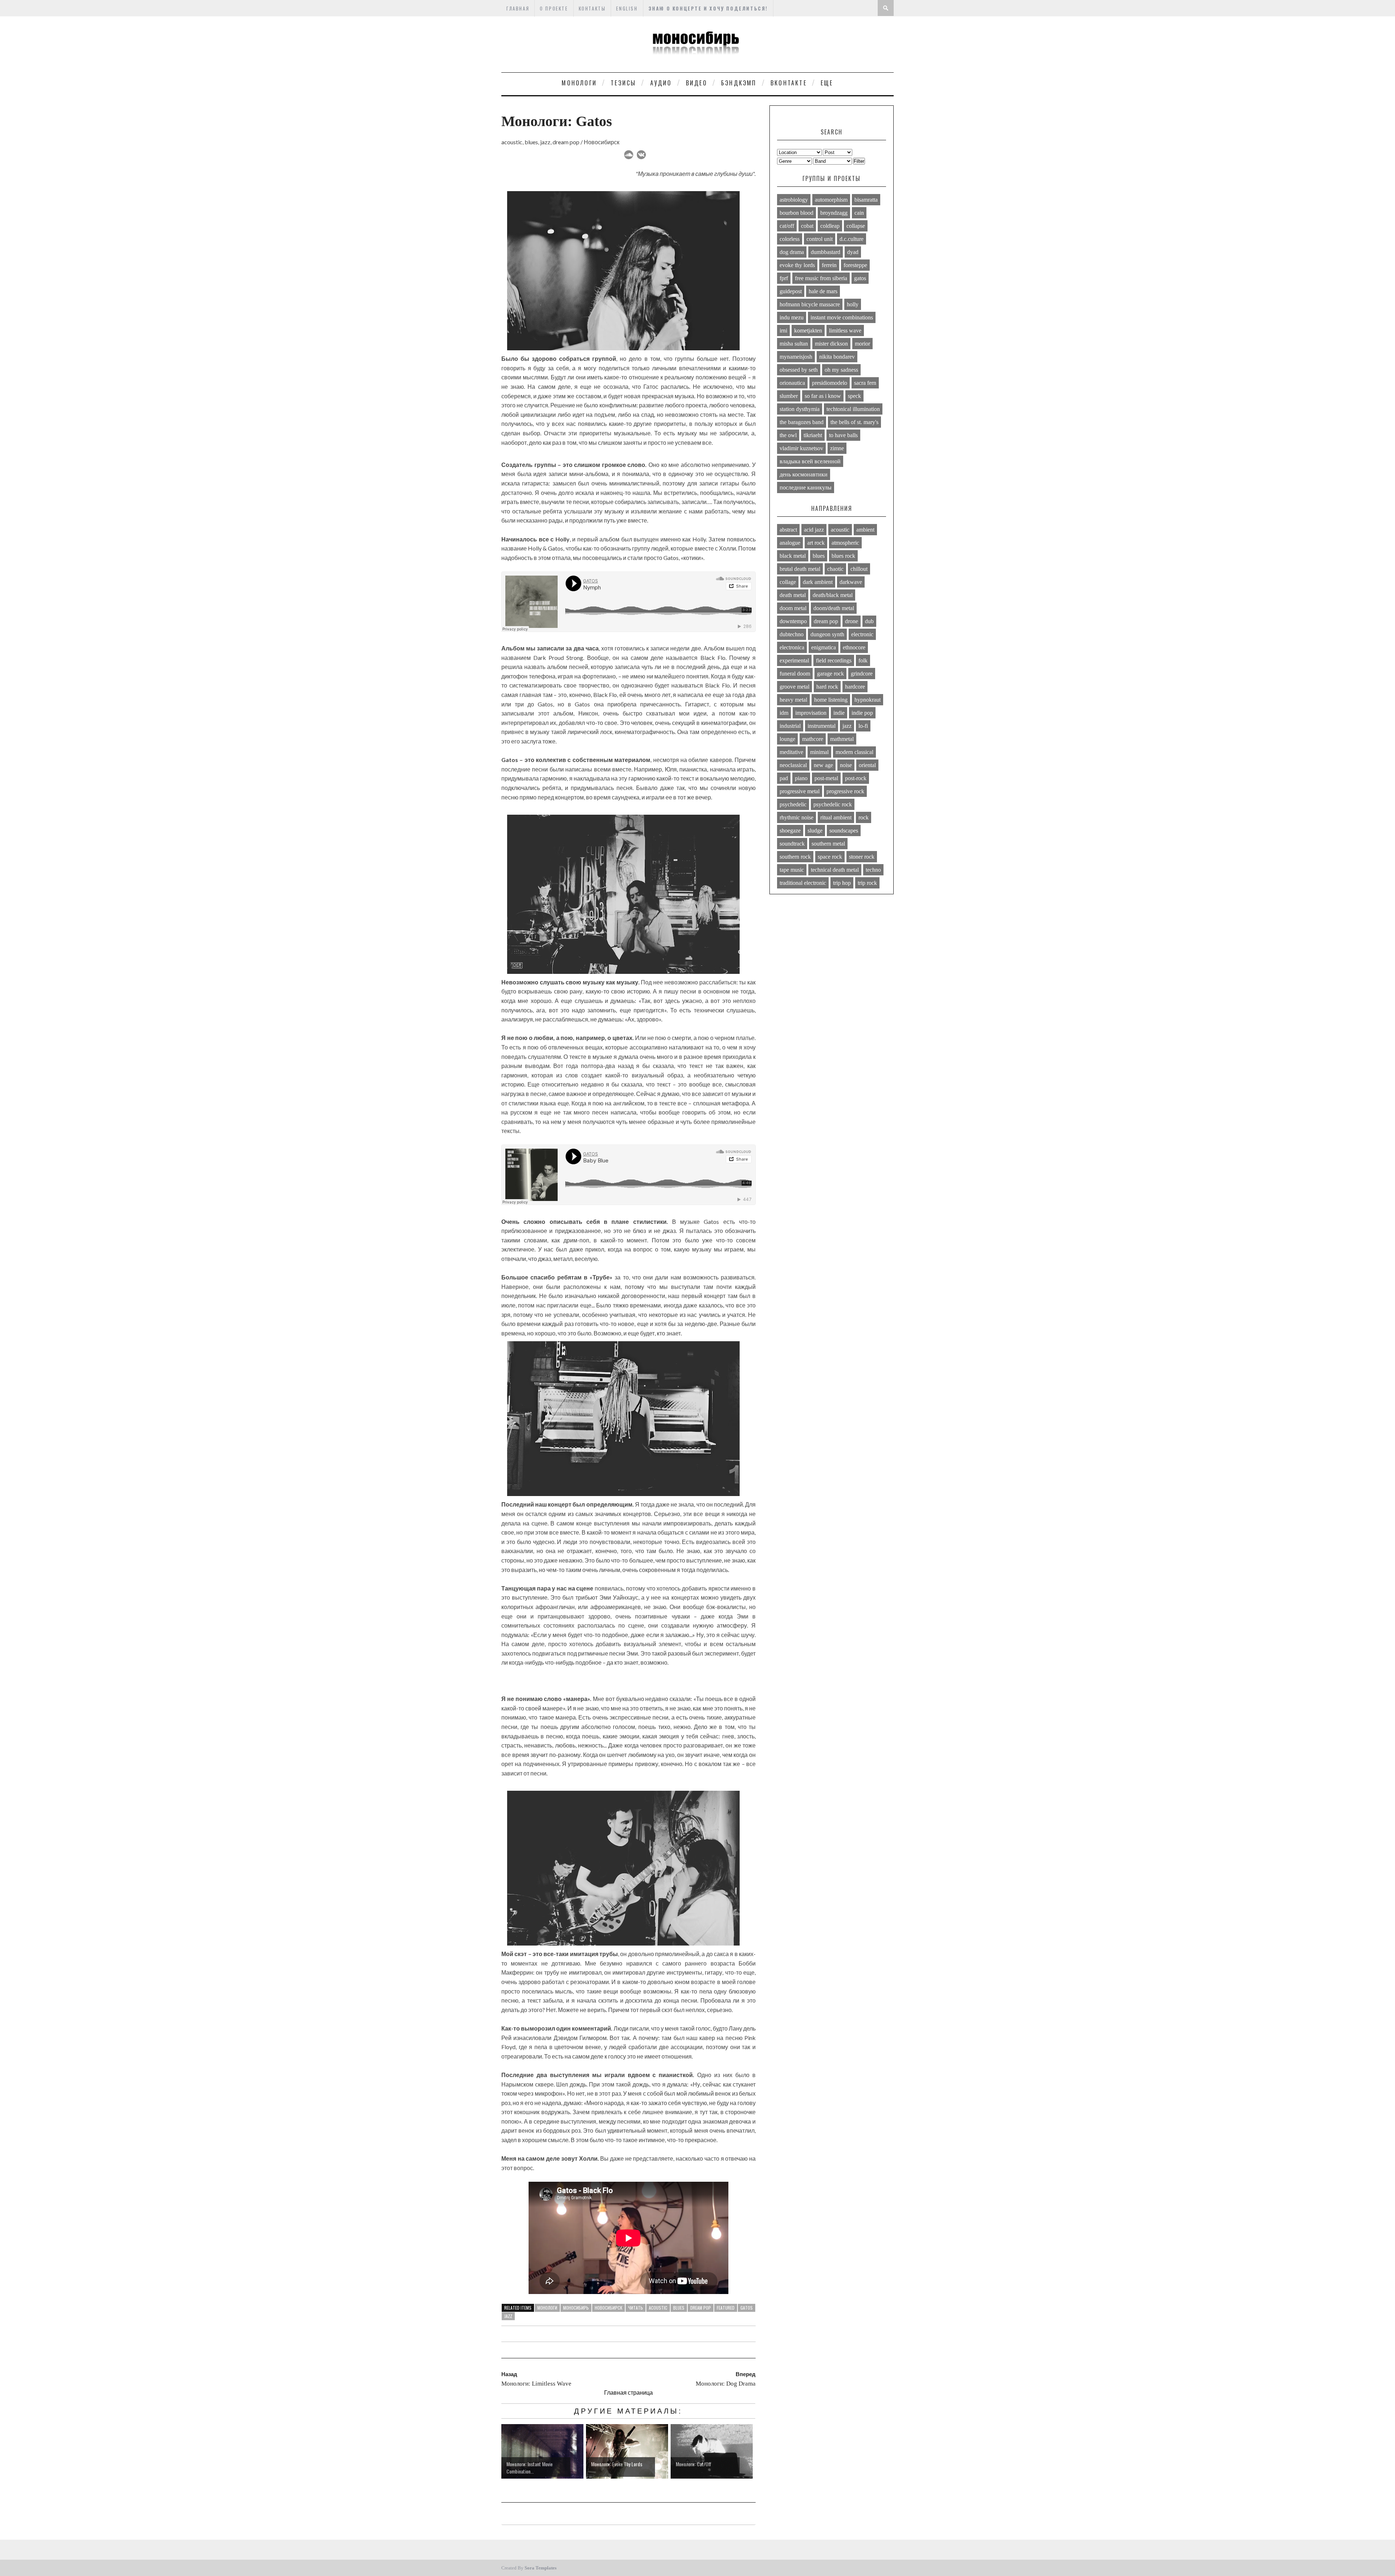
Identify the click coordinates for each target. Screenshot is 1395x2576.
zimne (837, 448)
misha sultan (794, 344)
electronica (792, 647)
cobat (807, 226)
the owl (788, 435)
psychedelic (793, 804)
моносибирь (576, 2308)
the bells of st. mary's (854, 422)
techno (873, 870)
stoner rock (862, 857)
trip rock (867, 883)
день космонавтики (804, 474)
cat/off (787, 226)
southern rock (795, 857)
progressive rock (845, 791)
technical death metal (835, 870)
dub (869, 621)
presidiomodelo (830, 383)
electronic (862, 634)
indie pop (862, 713)
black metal (793, 556)
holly (853, 304)
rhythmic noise (796, 817)
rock (864, 817)
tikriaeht (813, 435)
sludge (815, 831)
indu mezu (792, 317)
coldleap (830, 226)
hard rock (827, 687)
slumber (789, 396)
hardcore (855, 687)
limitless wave (845, 330)
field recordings (834, 660)
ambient (865, 530)
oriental (867, 765)
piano (801, 778)
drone (852, 621)
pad (784, 778)
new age (823, 765)
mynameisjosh (796, 357)
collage (788, 582)
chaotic (835, 569)
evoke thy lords (797, 265)
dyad (853, 252)
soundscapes (844, 831)
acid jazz (814, 530)
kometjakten (808, 330)
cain (859, 213)
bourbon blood (796, 213)
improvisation (811, 713)
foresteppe (855, 265)
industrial (790, 726)
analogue (790, 543)
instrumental (822, 726)
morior (862, 344)
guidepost (791, 291)
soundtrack (792, 844)
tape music (792, 870)
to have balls (843, 435)
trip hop (842, 883)
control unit (820, 239)
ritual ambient (836, 817)
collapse (856, 226)
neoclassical (793, 765)
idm (784, 713)
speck (854, 396)
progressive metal (800, 791)
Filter (859, 161)
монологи (547, 2308)
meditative (791, 752)
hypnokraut (868, 700)
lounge (787, 739)
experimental (794, 660)
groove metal (794, 687)
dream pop (701, 2308)
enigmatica (824, 647)
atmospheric (845, 543)
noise (846, 765)
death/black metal (833, 595)
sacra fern (865, 383)
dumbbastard (826, 252)
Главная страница (628, 2392)
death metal (793, 595)
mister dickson (831, 344)
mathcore (813, 739)
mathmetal (842, 739)
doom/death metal (834, 608)
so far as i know (823, 396)
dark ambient (818, 582)
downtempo (793, 621)
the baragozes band (802, 422)
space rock (830, 857)
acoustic (658, 2308)
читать (636, 2308)
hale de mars (823, 291)
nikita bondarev (837, 357)
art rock (816, 543)
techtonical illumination (853, 409)
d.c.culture (852, 239)
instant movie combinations (842, 317)
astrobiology (794, 200)
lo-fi (863, 726)
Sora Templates (541, 2568)
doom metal (793, 608)
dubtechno (792, 634)
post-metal (826, 778)
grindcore (862, 674)
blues (679, 2308)
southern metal (828, 844)
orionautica (792, 383)
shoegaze (790, 831)
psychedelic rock (833, 804)
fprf (784, 278)
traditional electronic (803, 883)
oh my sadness (841, 370)
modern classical (854, 752)
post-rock (856, 778)
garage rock (830, 674)
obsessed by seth (799, 370)
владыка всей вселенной (810, 461)
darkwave (851, 582)
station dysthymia (800, 409)
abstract (788, 530)
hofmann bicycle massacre (810, 304)
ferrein (829, 265)
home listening (831, 700)
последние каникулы (806, 487)
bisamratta (866, 200)
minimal (819, 752)
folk (863, 660)
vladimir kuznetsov (801, 448)
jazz (508, 2316)
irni (783, 330)
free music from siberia (821, 278)
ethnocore (854, 647)
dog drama (792, 252)
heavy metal (793, 700)
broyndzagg (834, 213)
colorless (790, 239)
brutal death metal (800, 569)
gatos (747, 2308)
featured (726, 2308)
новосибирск (608, 2308)
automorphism (831, 200)
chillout (859, 569)
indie (839, 713)
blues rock (843, 556)
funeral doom (795, 674)
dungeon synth (827, 634)
